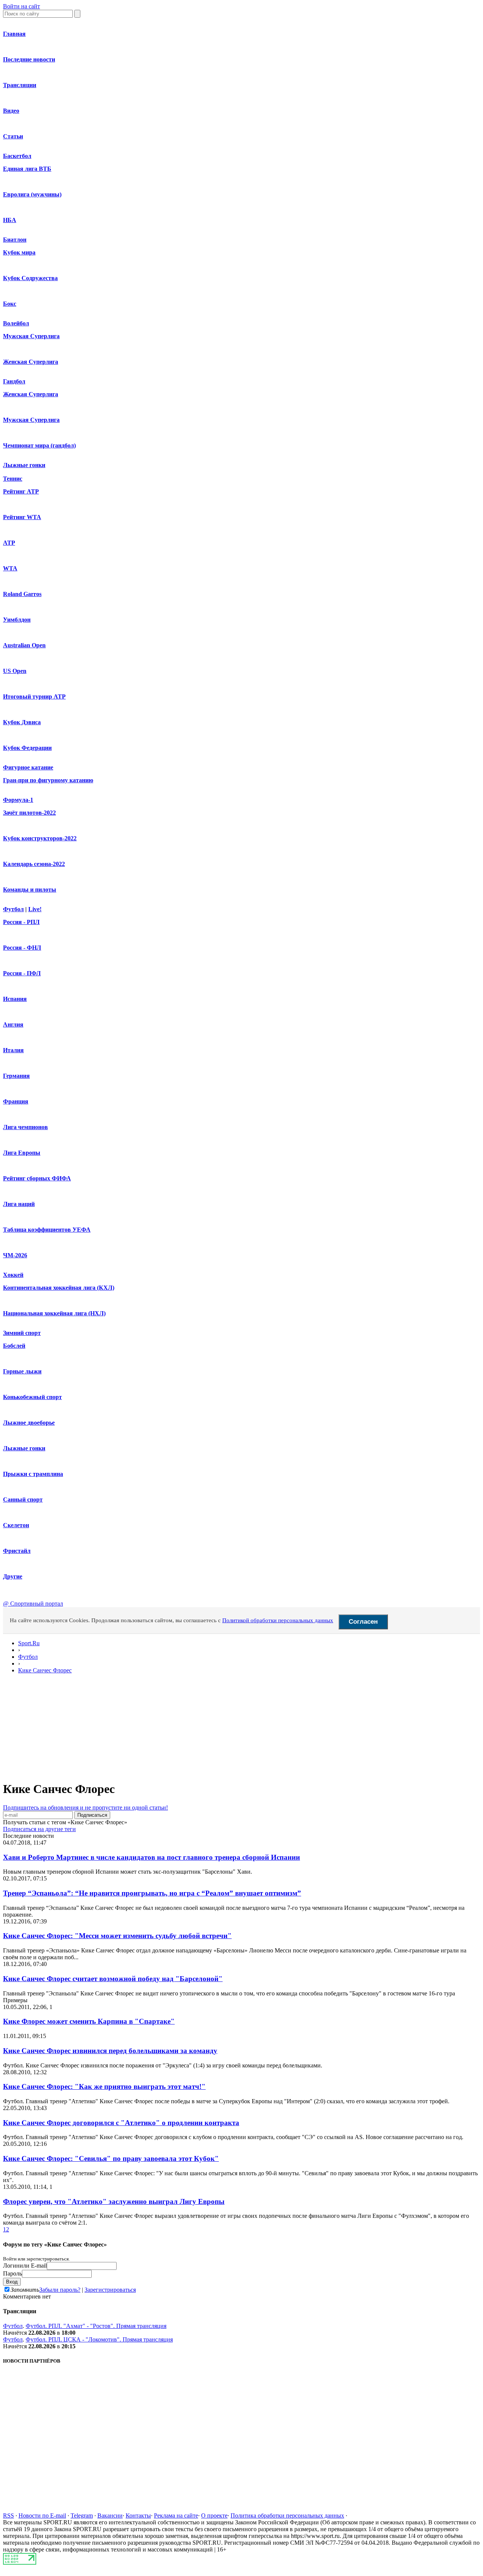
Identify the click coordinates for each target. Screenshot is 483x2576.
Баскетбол (17, 156)
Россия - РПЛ (21, 922)
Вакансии (110, 2515)
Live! (35, 909)
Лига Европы (22, 1153)
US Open (15, 671)
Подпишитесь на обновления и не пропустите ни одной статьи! (85, 1807)
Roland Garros (22, 594)
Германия (16, 1076)
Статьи (13, 136)
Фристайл (17, 1551)
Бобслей (14, 1346)
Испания (15, 999)
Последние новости (29, 59)
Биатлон (15, 240)
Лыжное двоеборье (29, 1423)
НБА (10, 220)
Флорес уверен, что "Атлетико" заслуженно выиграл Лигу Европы (114, 2201)
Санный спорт (23, 1499)
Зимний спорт (22, 1333)
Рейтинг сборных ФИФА (37, 1178)
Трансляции (20, 85)
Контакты (138, 2515)
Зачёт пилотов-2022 (29, 813)
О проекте (214, 2515)
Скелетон (16, 1525)
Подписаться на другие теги (39, 1829)
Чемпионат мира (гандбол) (39, 445)
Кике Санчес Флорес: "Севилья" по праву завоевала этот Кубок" (111, 2158)
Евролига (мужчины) (32, 194)
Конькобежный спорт (32, 1397)
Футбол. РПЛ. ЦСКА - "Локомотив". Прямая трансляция (99, 2339)
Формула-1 (18, 800)
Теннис (13, 479)
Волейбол (16, 323)
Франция (16, 1101)
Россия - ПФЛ (22, 973)
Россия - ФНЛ (22, 948)
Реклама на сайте (176, 2515)
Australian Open (24, 645)
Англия (13, 1024)
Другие (13, 1576)
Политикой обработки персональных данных (278, 1620)
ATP (9, 543)
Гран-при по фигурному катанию (48, 780)
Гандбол (14, 381)
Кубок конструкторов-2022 (40, 838)
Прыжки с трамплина (33, 1474)
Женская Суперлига (31, 362)
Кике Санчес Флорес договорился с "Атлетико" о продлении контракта (121, 2123)
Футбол (13, 909)
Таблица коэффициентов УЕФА (47, 1230)
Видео (11, 111)
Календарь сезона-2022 (34, 864)
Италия (13, 1050)
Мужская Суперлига (31, 336)
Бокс (10, 304)
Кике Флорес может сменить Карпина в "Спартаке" (89, 2021)
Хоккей (13, 1275)
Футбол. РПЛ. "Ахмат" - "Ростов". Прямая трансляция (96, 2326)
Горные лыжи (22, 1371)
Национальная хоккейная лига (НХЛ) (54, 1313)
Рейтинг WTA (22, 517)
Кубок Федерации (27, 748)
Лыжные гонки (24, 465)
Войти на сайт (22, 6)
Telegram (82, 2515)
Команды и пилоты (30, 890)
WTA (10, 568)
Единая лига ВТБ (27, 169)
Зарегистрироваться (110, 2290)
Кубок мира (19, 252)
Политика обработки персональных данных (287, 2515)
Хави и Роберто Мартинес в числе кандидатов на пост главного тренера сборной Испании (152, 1857)
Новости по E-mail (42, 2515)
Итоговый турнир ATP (34, 696)
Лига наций (19, 1204)
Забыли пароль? (60, 2290)
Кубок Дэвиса (22, 722)
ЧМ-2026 (15, 1255)
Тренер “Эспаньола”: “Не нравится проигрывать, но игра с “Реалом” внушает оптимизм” (152, 1893)
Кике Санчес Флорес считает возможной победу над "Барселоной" (113, 1979)
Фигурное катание (28, 767)
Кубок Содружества (30, 278)
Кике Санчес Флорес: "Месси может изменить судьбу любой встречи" (117, 1936)
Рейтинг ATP (21, 491)
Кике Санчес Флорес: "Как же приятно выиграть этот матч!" (104, 2086)
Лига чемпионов (25, 1127)
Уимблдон (17, 620)
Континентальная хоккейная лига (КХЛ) (59, 1288)
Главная (14, 34)
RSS (8, 2515)
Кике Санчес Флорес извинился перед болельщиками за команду (110, 2051)
